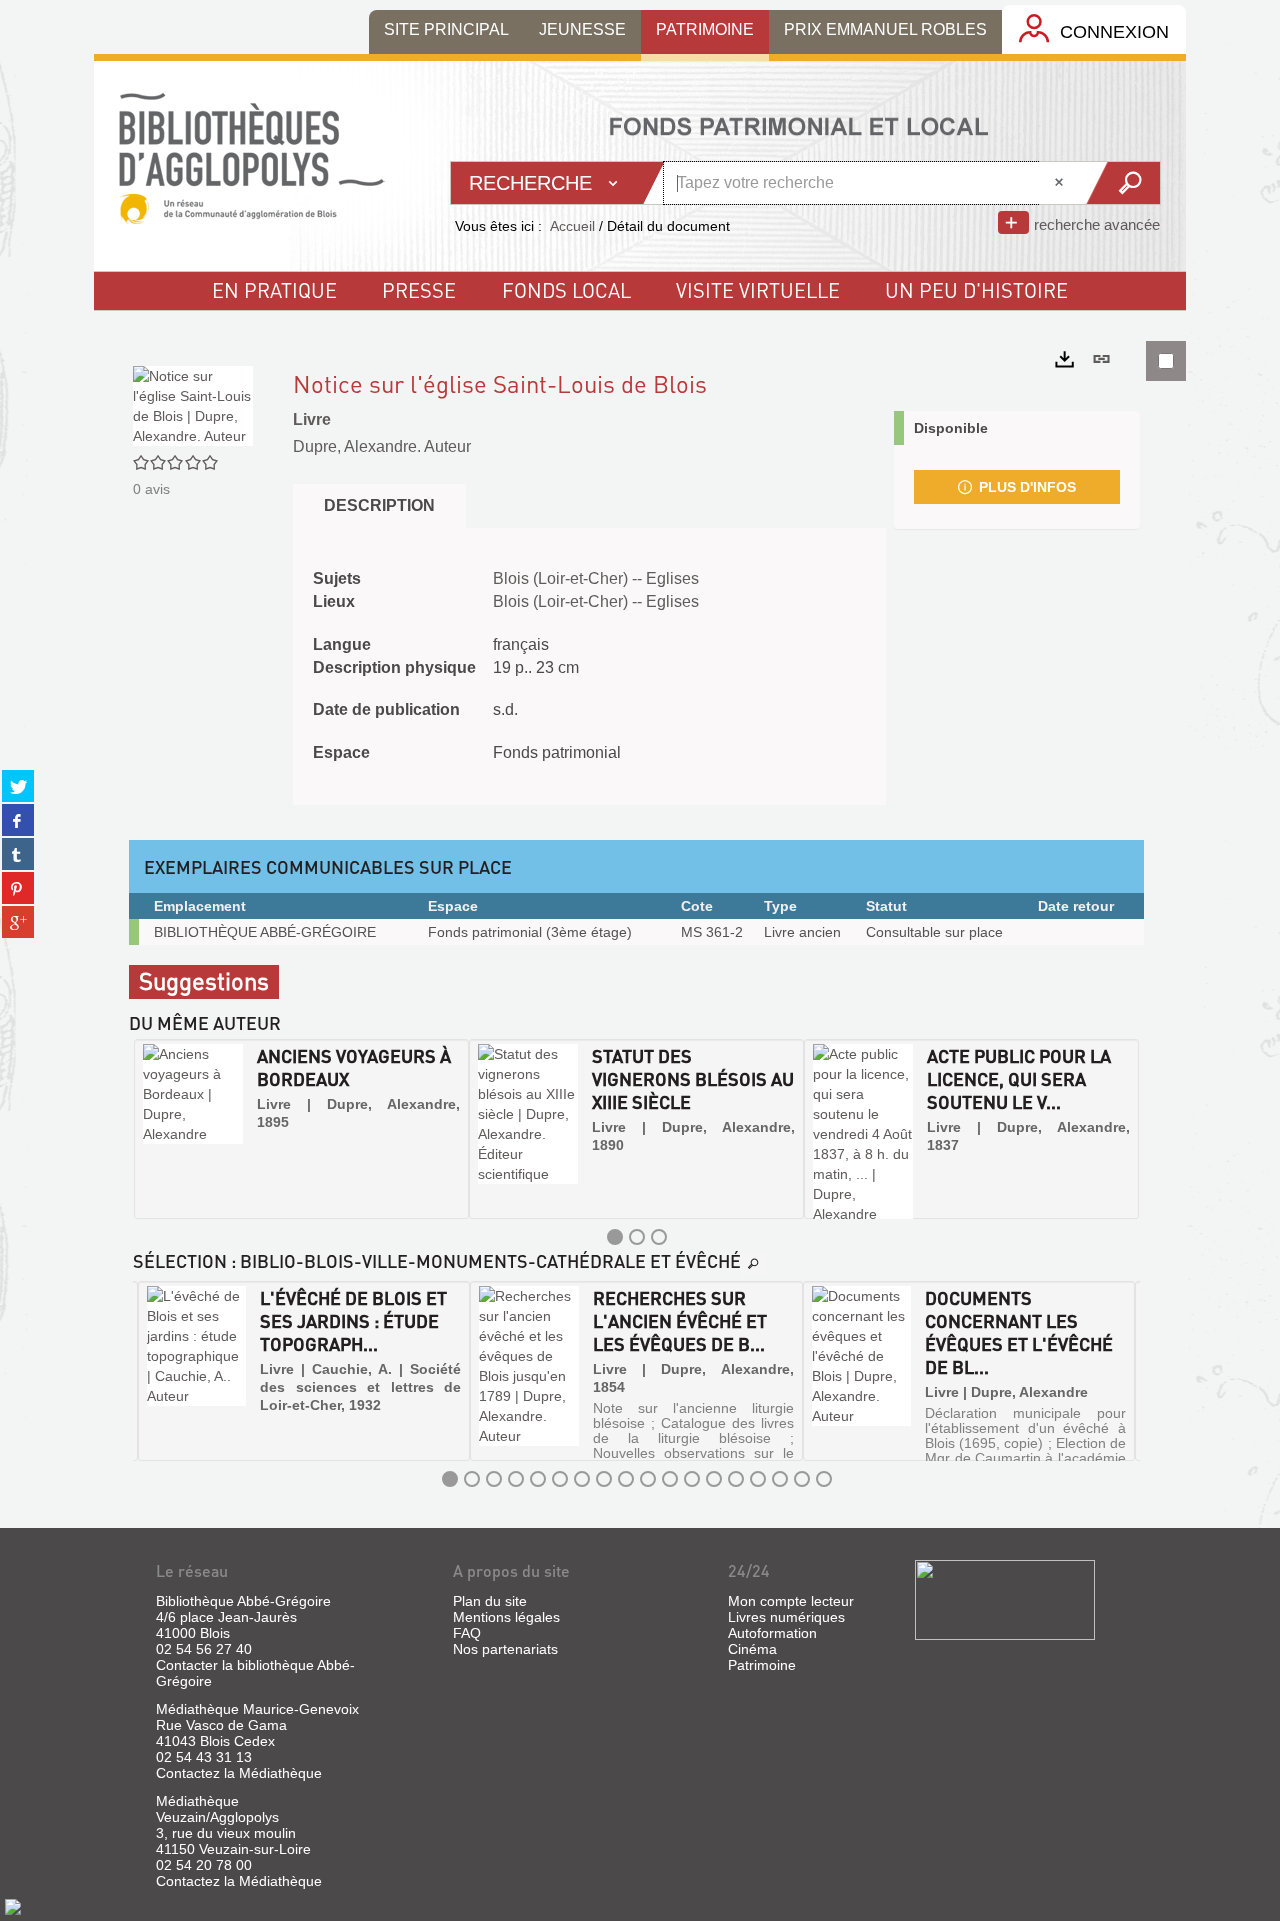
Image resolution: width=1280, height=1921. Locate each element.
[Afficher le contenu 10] (648, 1479)
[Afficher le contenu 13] (714, 1479)
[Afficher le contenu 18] (824, 1479)
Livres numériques (786, 1617)
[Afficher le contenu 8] (604, 1479)
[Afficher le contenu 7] (582, 1479)
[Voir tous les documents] (754, 1264)
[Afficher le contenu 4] (516, 1479)
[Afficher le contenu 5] (538, 1479)
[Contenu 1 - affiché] (615, 1237)
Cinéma (752, 1649)
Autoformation (772, 1633)
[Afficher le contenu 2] (637, 1237)
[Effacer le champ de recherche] (1061, 183)
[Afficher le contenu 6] (560, 1479)
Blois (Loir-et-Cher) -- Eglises (596, 578)
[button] (151, 1129)
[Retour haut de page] (13, 1906)
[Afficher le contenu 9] (626, 1479)
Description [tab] (379, 505)
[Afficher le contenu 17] (802, 1479)
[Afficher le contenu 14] (736, 1479)
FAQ (467, 1633)
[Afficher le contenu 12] (692, 1479)
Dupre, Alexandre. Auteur (382, 446)
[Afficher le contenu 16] (780, 1479)
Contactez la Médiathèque (239, 1773)
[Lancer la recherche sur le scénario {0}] (1122, 183)
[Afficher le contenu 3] (659, 1237)
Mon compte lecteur (791, 1601)
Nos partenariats (505, 1649)
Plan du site (490, 1601)
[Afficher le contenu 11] (670, 1479)
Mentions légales (506, 1617)
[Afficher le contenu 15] (758, 1479)
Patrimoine (762, 1665)
